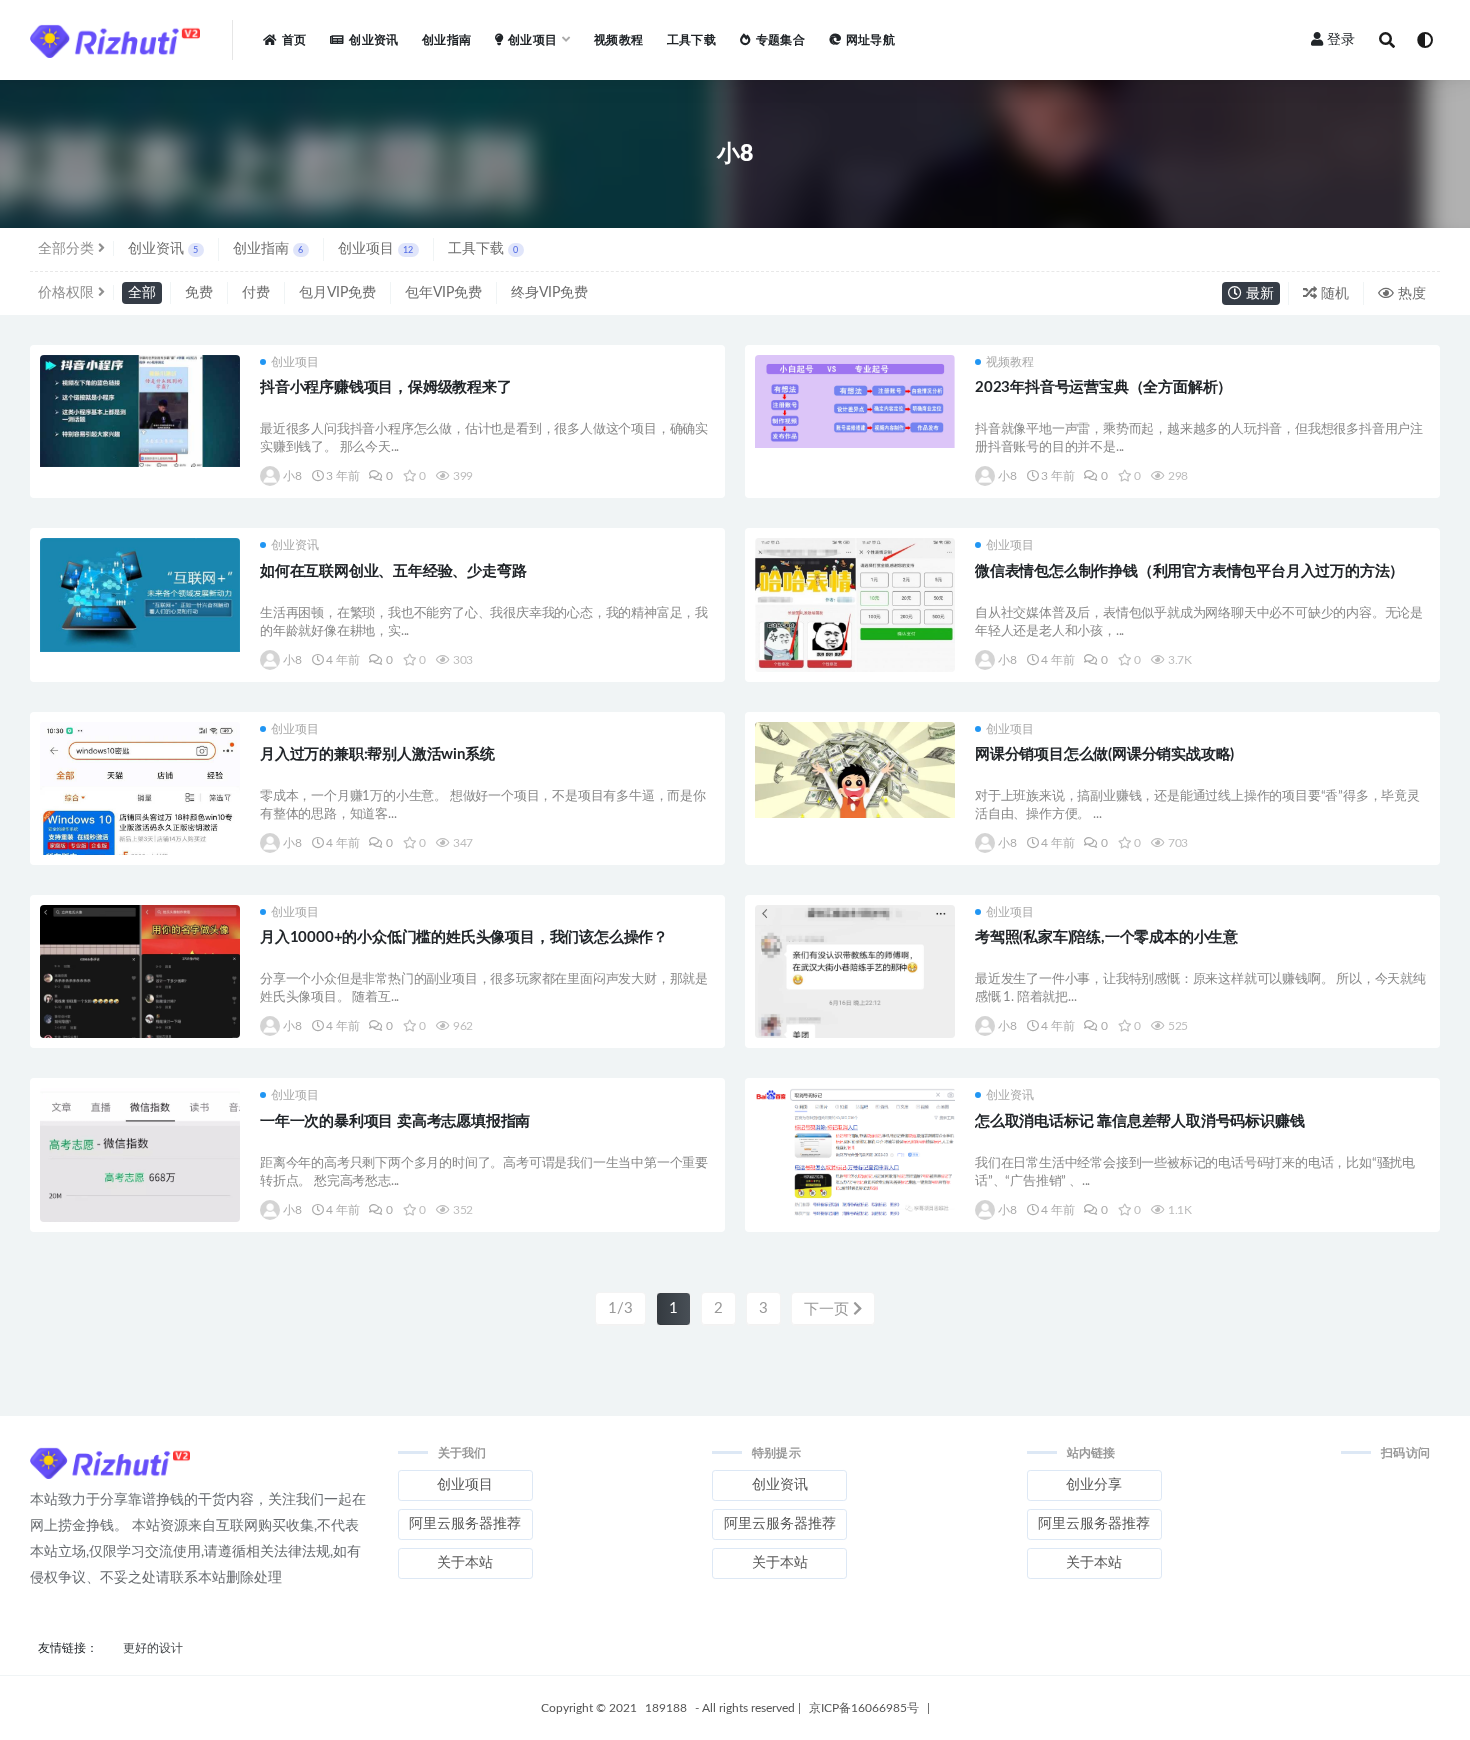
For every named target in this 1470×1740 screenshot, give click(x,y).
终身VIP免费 (549, 293)
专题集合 (780, 40)
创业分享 (1094, 1485)
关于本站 (465, 1563)
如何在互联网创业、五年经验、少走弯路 (393, 571)
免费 (199, 293)
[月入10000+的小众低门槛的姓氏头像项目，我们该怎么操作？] (140, 996)
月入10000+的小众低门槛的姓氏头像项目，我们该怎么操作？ (464, 937)
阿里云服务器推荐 (465, 1524)
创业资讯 (373, 40)
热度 (1410, 294)
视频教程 (618, 40)
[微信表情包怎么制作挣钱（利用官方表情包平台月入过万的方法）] (855, 631)
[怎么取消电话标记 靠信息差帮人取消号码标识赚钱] (855, 1152)
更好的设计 (153, 1648)
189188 (666, 1708)
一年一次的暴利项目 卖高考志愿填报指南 (395, 1121)
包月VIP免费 (337, 293)
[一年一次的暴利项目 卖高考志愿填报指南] (140, 1180)
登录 (1341, 40)
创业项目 (375, 249)
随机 (1333, 294)
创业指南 (446, 40)
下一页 (828, 1309)
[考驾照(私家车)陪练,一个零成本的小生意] (855, 1009)
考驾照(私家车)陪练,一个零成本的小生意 (1106, 937)
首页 (294, 40)
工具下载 (691, 40)
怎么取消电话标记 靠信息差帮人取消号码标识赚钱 (1139, 1121)
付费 (256, 293)
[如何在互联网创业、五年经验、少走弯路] (140, 595)
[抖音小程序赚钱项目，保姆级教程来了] (140, 411)
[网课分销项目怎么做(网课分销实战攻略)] (855, 770)
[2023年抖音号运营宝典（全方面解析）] (855, 401)
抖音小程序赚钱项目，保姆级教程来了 (386, 387)
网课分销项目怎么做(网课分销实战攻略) (1104, 754)
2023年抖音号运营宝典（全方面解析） (1103, 387)
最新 (1258, 294)
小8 (292, 476)
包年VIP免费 (443, 293)
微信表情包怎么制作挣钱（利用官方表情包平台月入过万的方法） (1189, 571)
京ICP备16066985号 (864, 1708)
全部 (142, 293)
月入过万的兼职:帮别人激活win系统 (377, 754)
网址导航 (870, 40)
